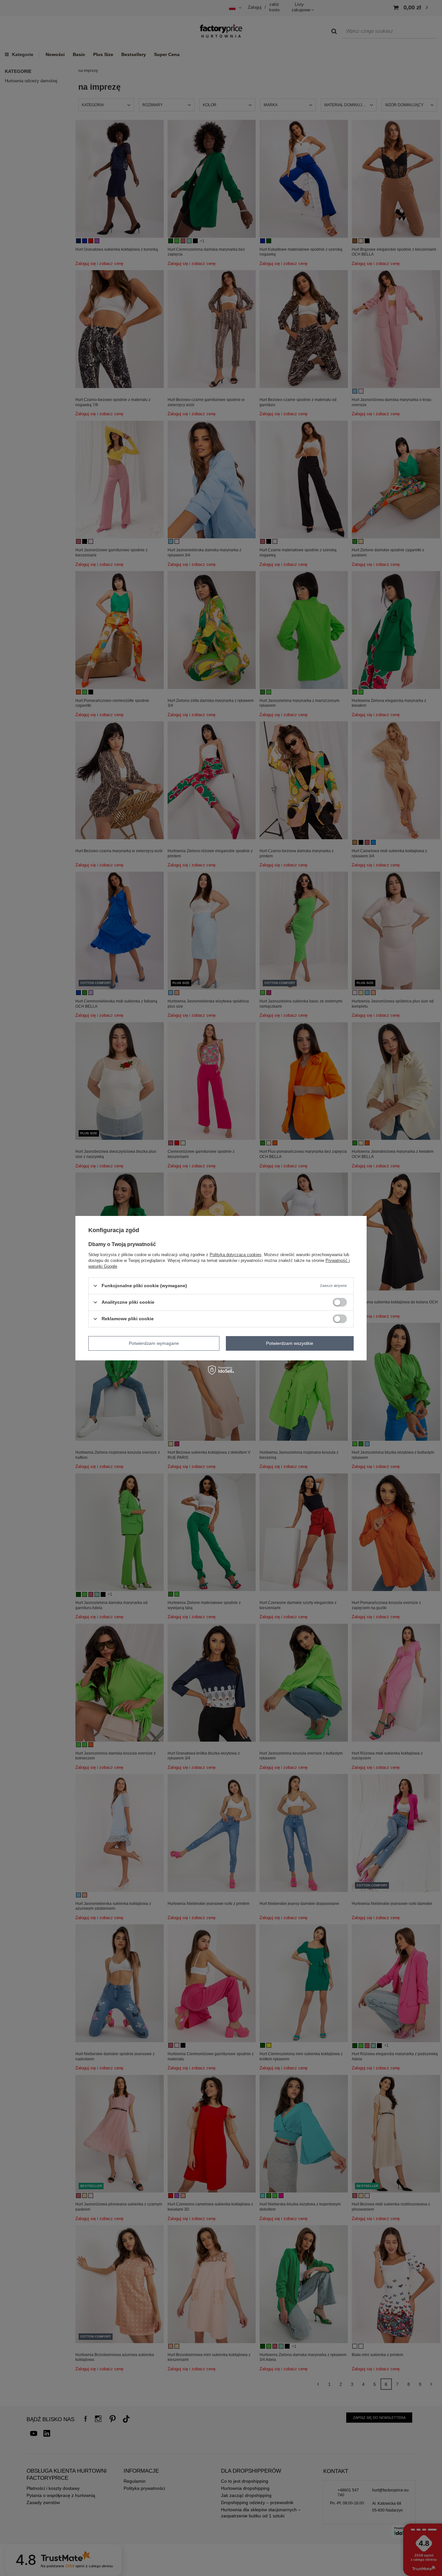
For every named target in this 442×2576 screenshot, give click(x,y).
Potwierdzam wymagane (154, 1343)
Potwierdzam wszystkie (290, 1343)
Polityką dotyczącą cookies (236, 1254)
